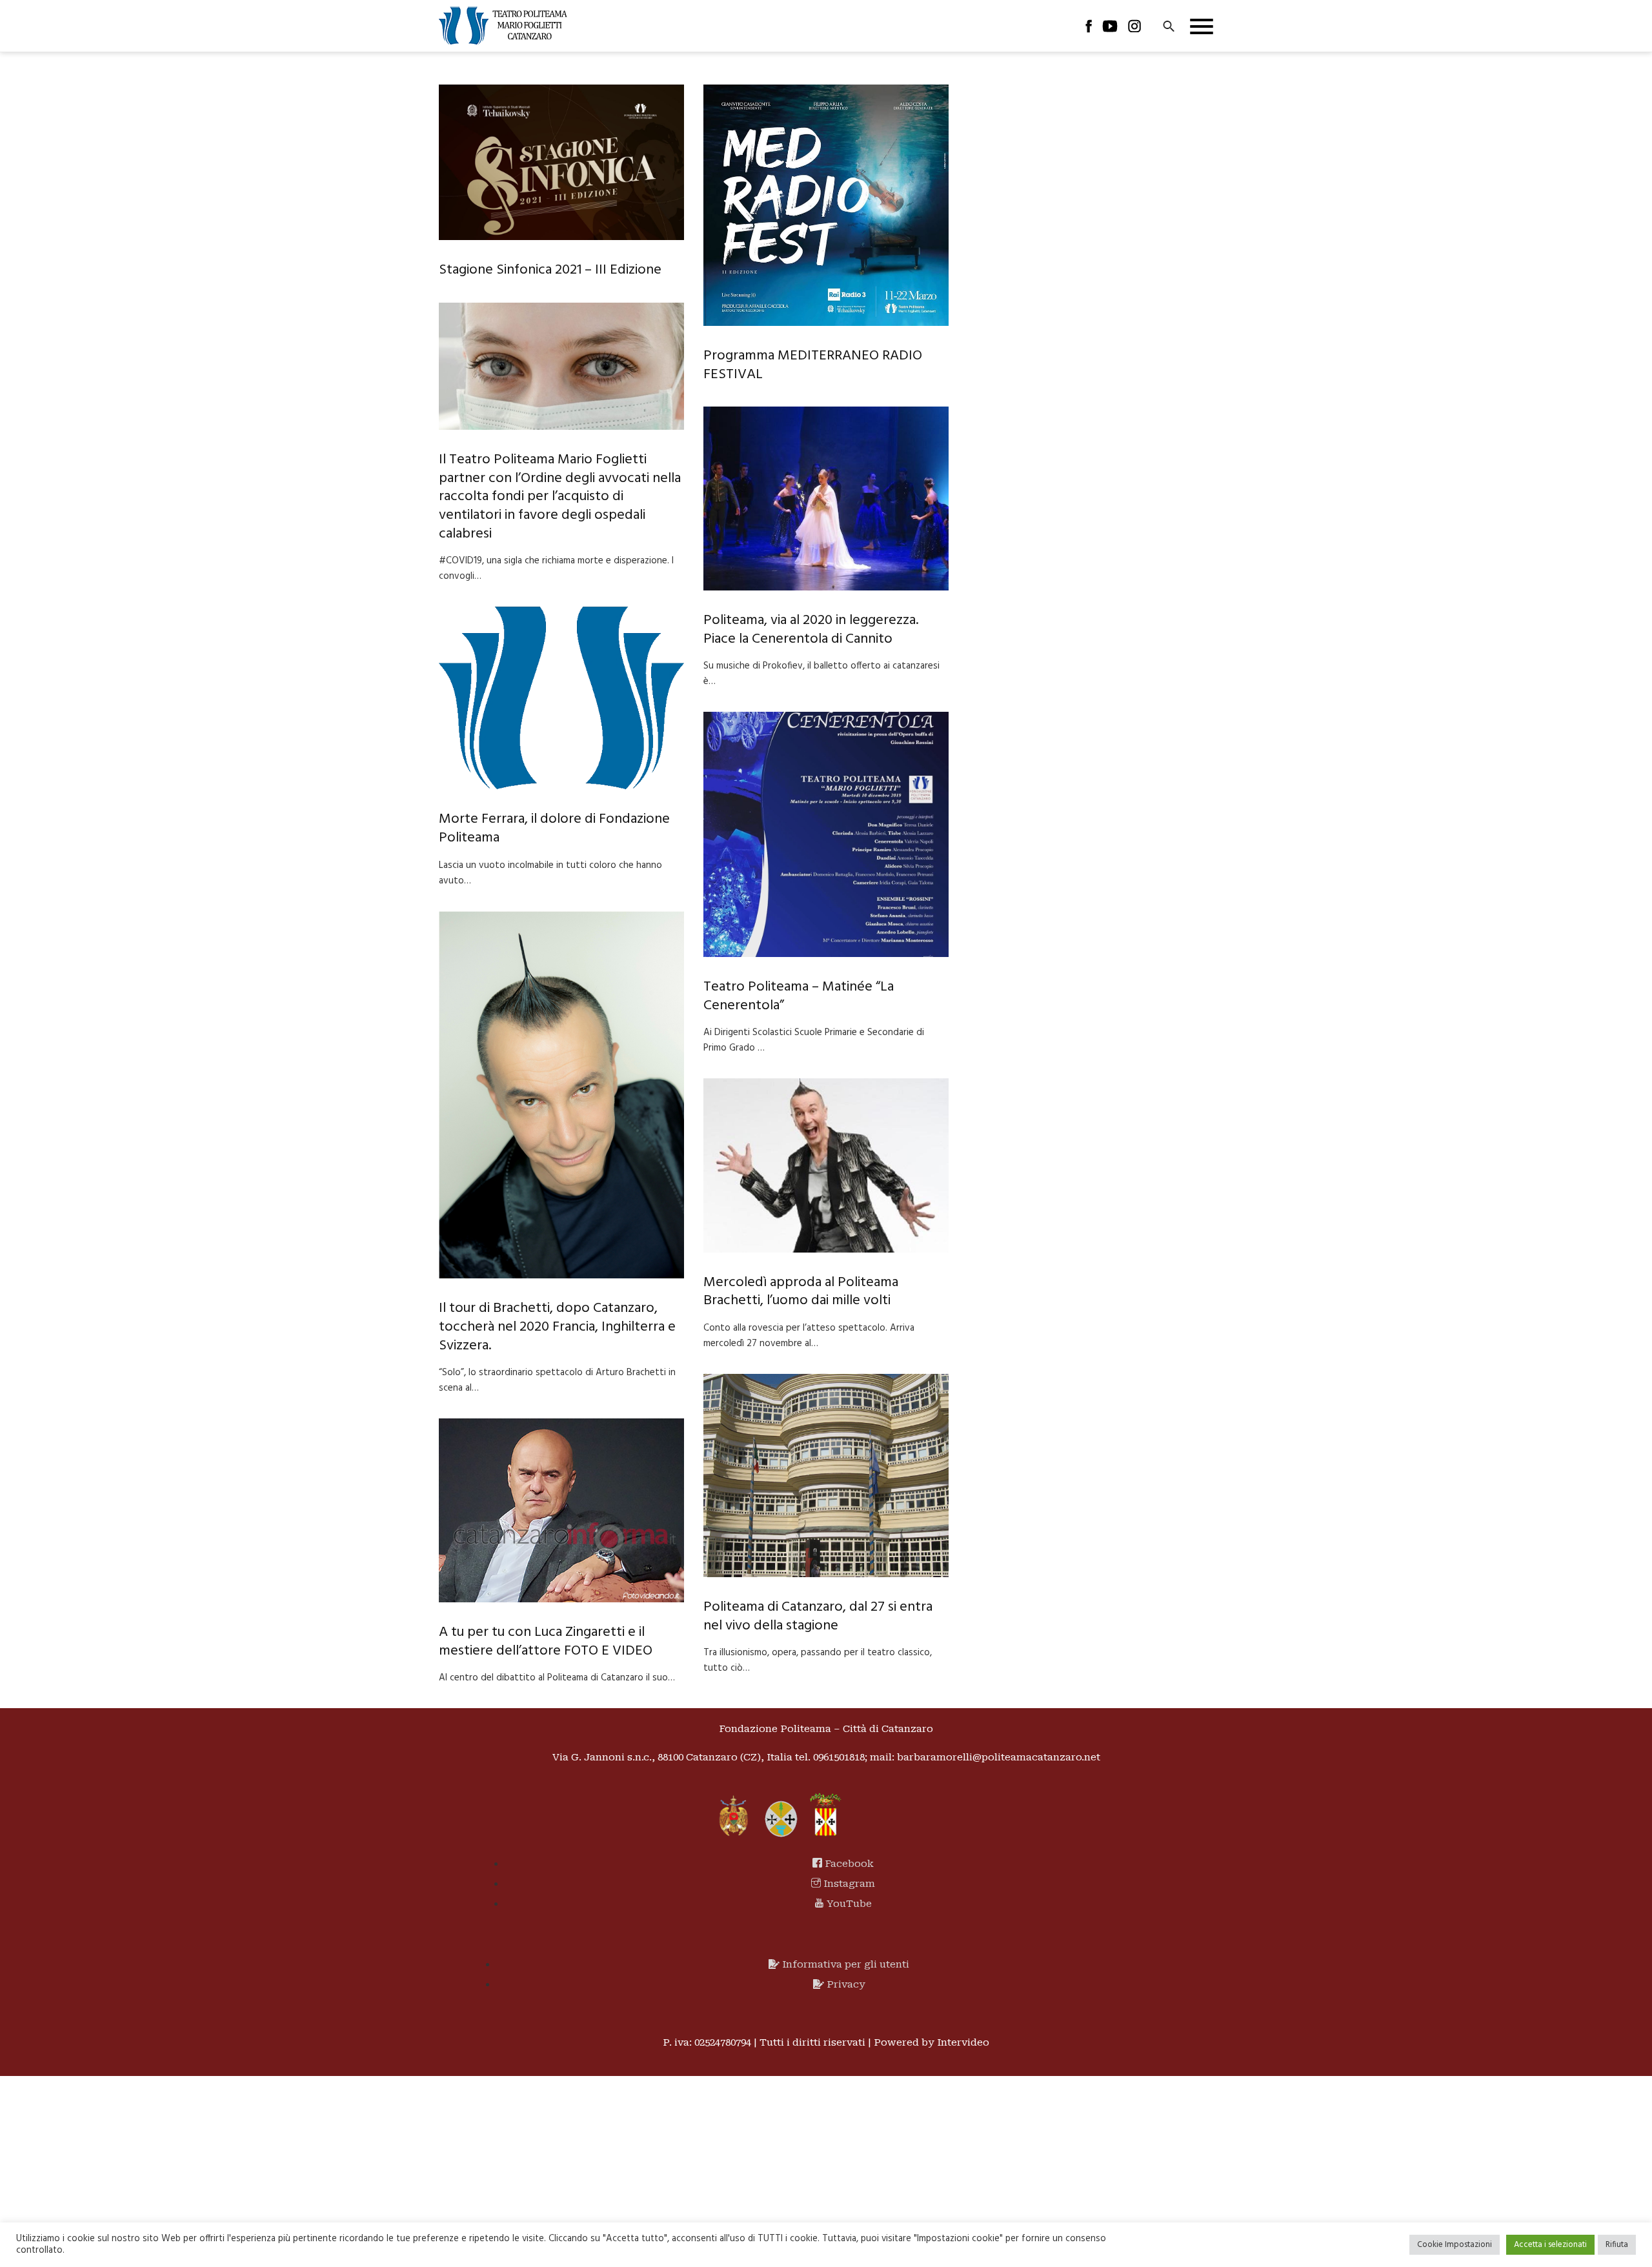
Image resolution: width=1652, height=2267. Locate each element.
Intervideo (963, 2042)
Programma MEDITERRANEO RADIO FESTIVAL (813, 365)
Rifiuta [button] (1617, 2245)
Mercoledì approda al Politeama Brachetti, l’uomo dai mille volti (801, 1292)
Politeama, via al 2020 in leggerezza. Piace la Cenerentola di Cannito (811, 630)
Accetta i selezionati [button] (1550, 2245)
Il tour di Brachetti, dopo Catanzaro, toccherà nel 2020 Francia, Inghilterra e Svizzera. (557, 1327)
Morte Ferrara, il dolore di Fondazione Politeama (554, 829)
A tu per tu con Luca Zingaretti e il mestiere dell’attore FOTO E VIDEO (546, 1642)
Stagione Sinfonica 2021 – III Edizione (550, 270)
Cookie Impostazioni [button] (1455, 2245)
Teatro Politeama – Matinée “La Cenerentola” (799, 996)
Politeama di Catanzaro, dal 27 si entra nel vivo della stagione (818, 1617)
